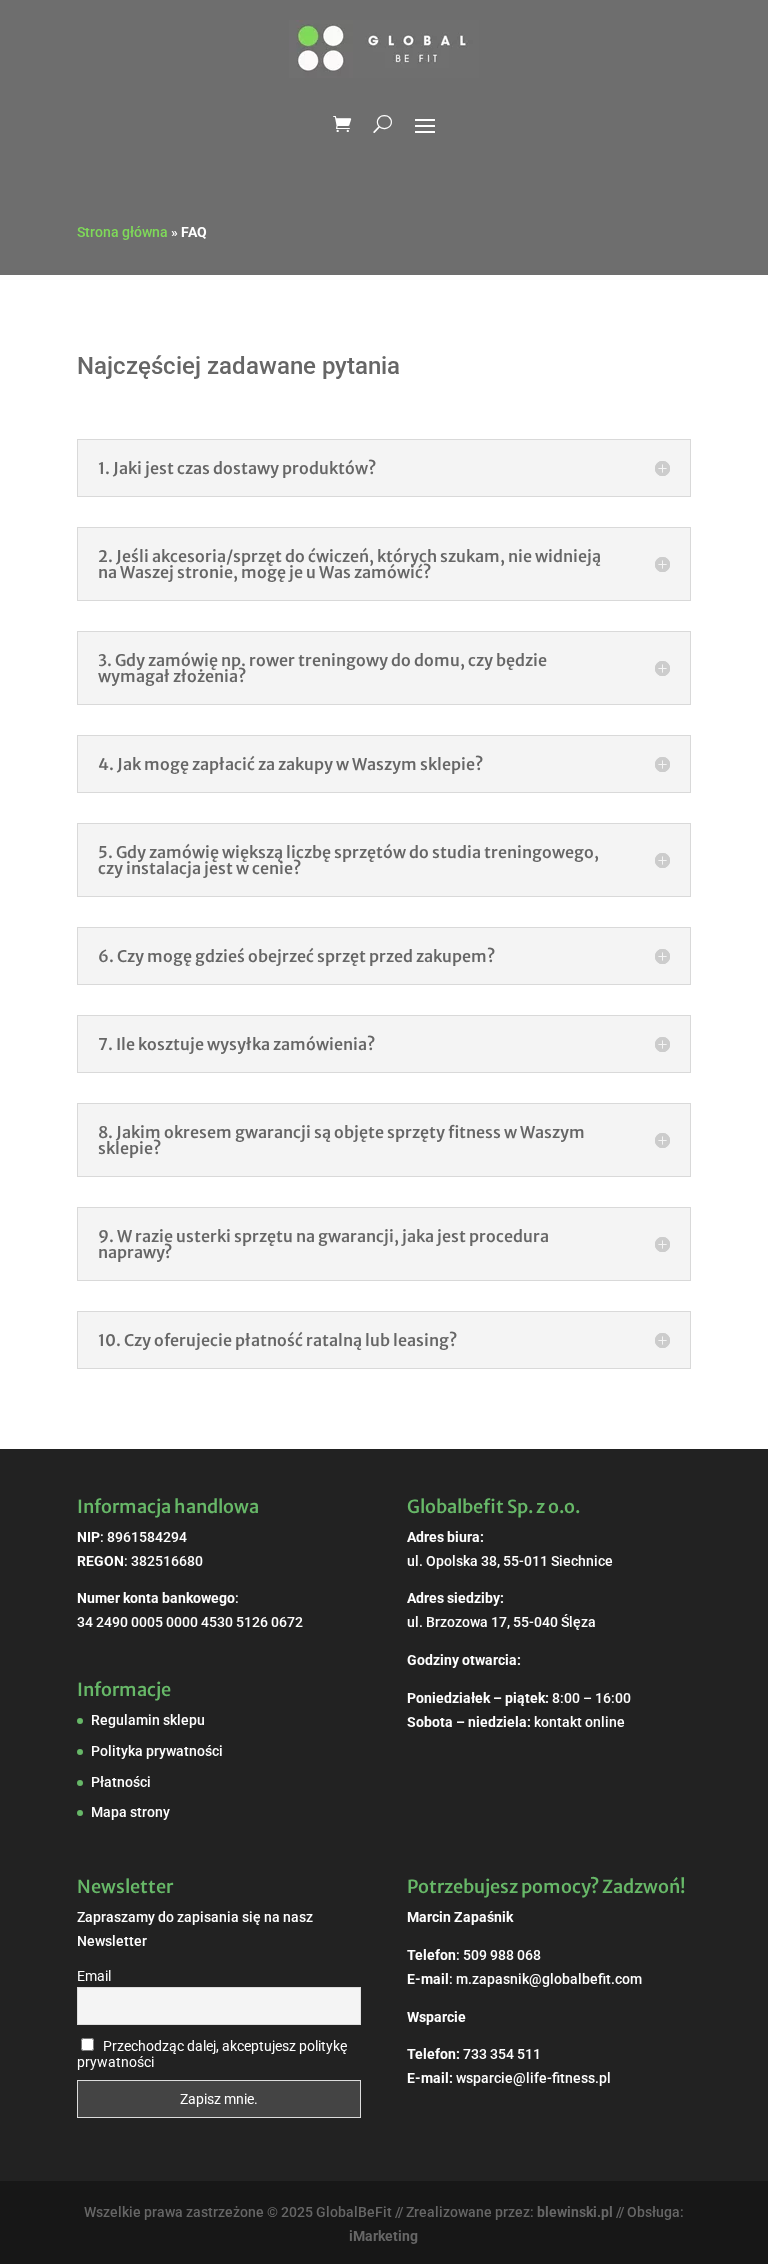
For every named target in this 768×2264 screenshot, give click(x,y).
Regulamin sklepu (148, 1720)
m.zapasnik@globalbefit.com (549, 1979)
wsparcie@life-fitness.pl (533, 2078)
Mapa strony (130, 1812)
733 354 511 (502, 2054)
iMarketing (383, 2236)
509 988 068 (502, 1955)
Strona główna (122, 232)
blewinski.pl (575, 2212)
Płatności (121, 1782)
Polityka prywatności (157, 1751)
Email (94, 1976)
